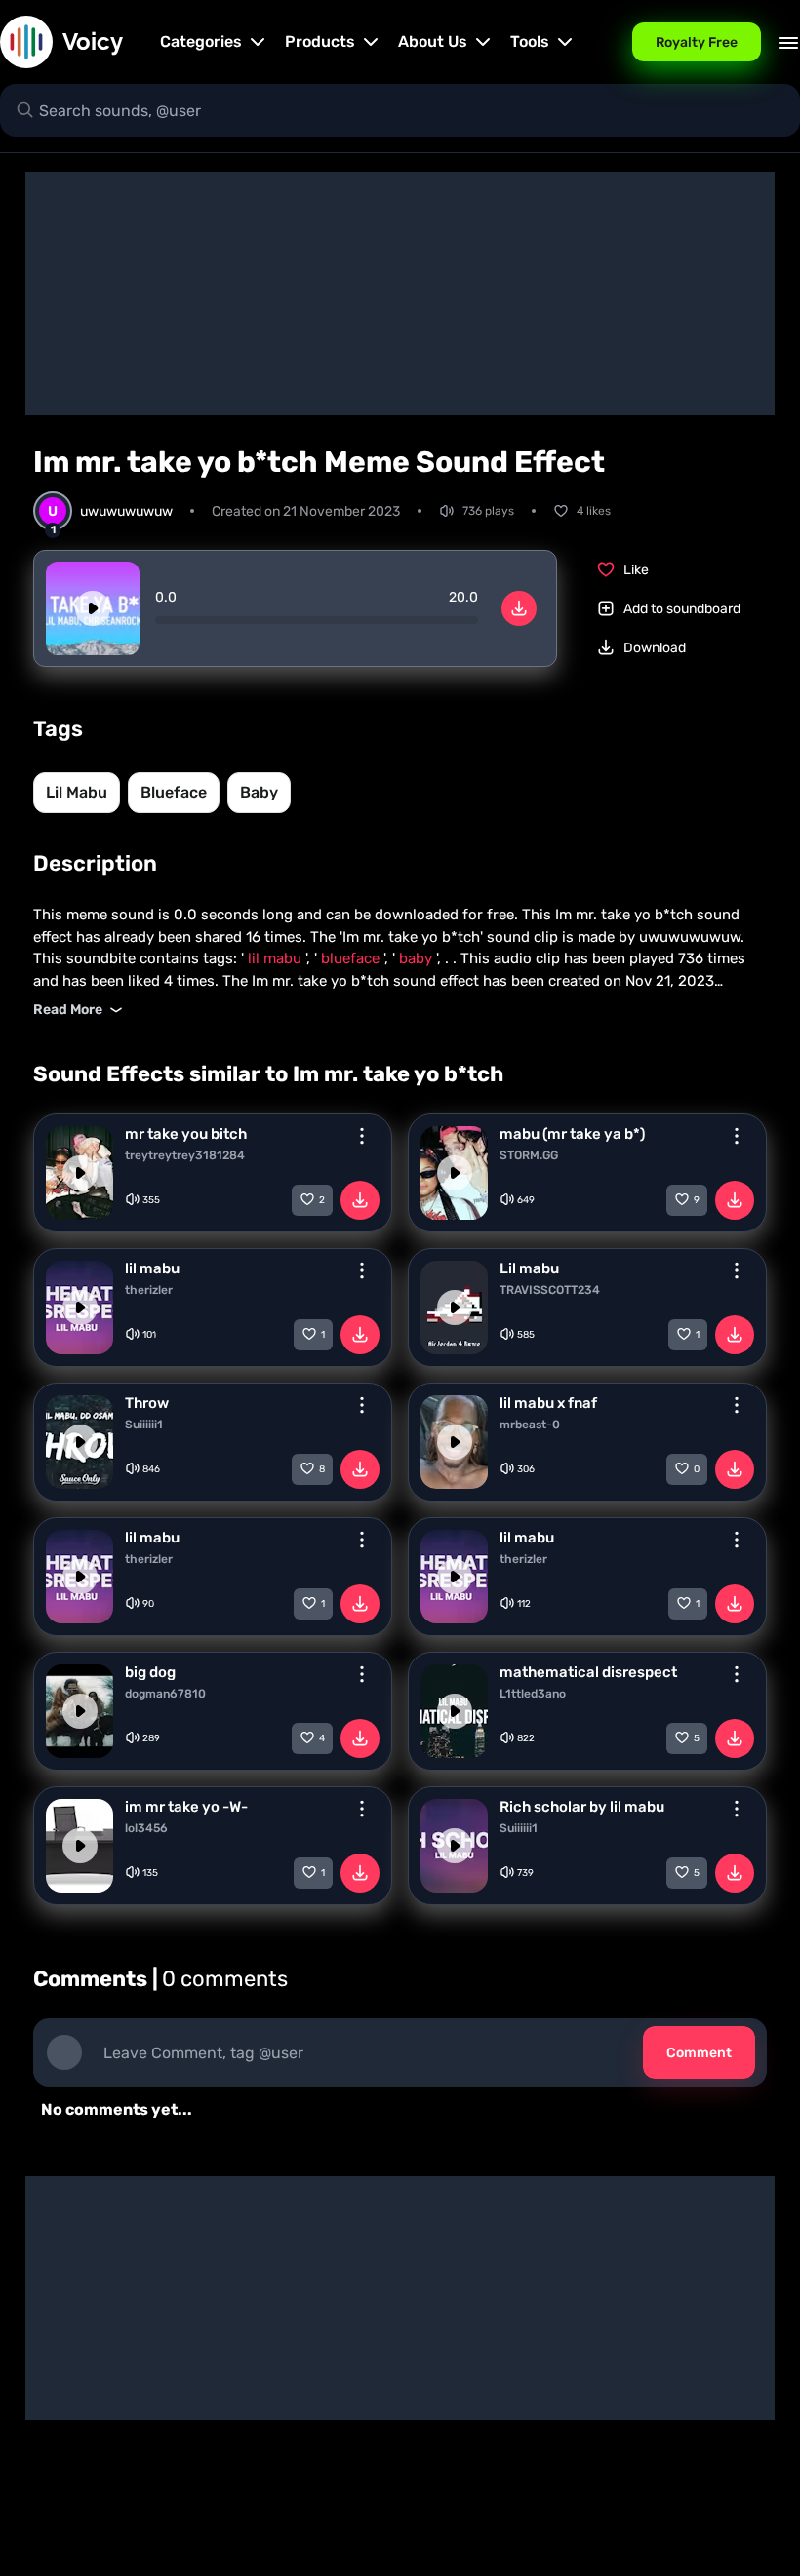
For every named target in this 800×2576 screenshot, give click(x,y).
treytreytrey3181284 (185, 1155)
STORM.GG (529, 1155)
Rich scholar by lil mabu (582, 1807)
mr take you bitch (186, 1134)
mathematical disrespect (588, 1672)
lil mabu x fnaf (548, 1403)
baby (259, 792)
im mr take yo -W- (186, 1807)
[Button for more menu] (362, 1136)
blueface (174, 792)
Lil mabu (529, 1268)
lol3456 (146, 1828)
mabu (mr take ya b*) (572, 1134)
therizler (149, 1290)
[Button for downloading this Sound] (360, 1200)
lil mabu (77, 792)
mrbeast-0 (530, 1425)
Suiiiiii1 (144, 1425)
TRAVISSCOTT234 (550, 1290)
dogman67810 (165, 1694)
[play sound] (93, 608)
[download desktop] (519, 608)
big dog (150, 1672)
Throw (147, 1403)
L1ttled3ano (533, 1694)
